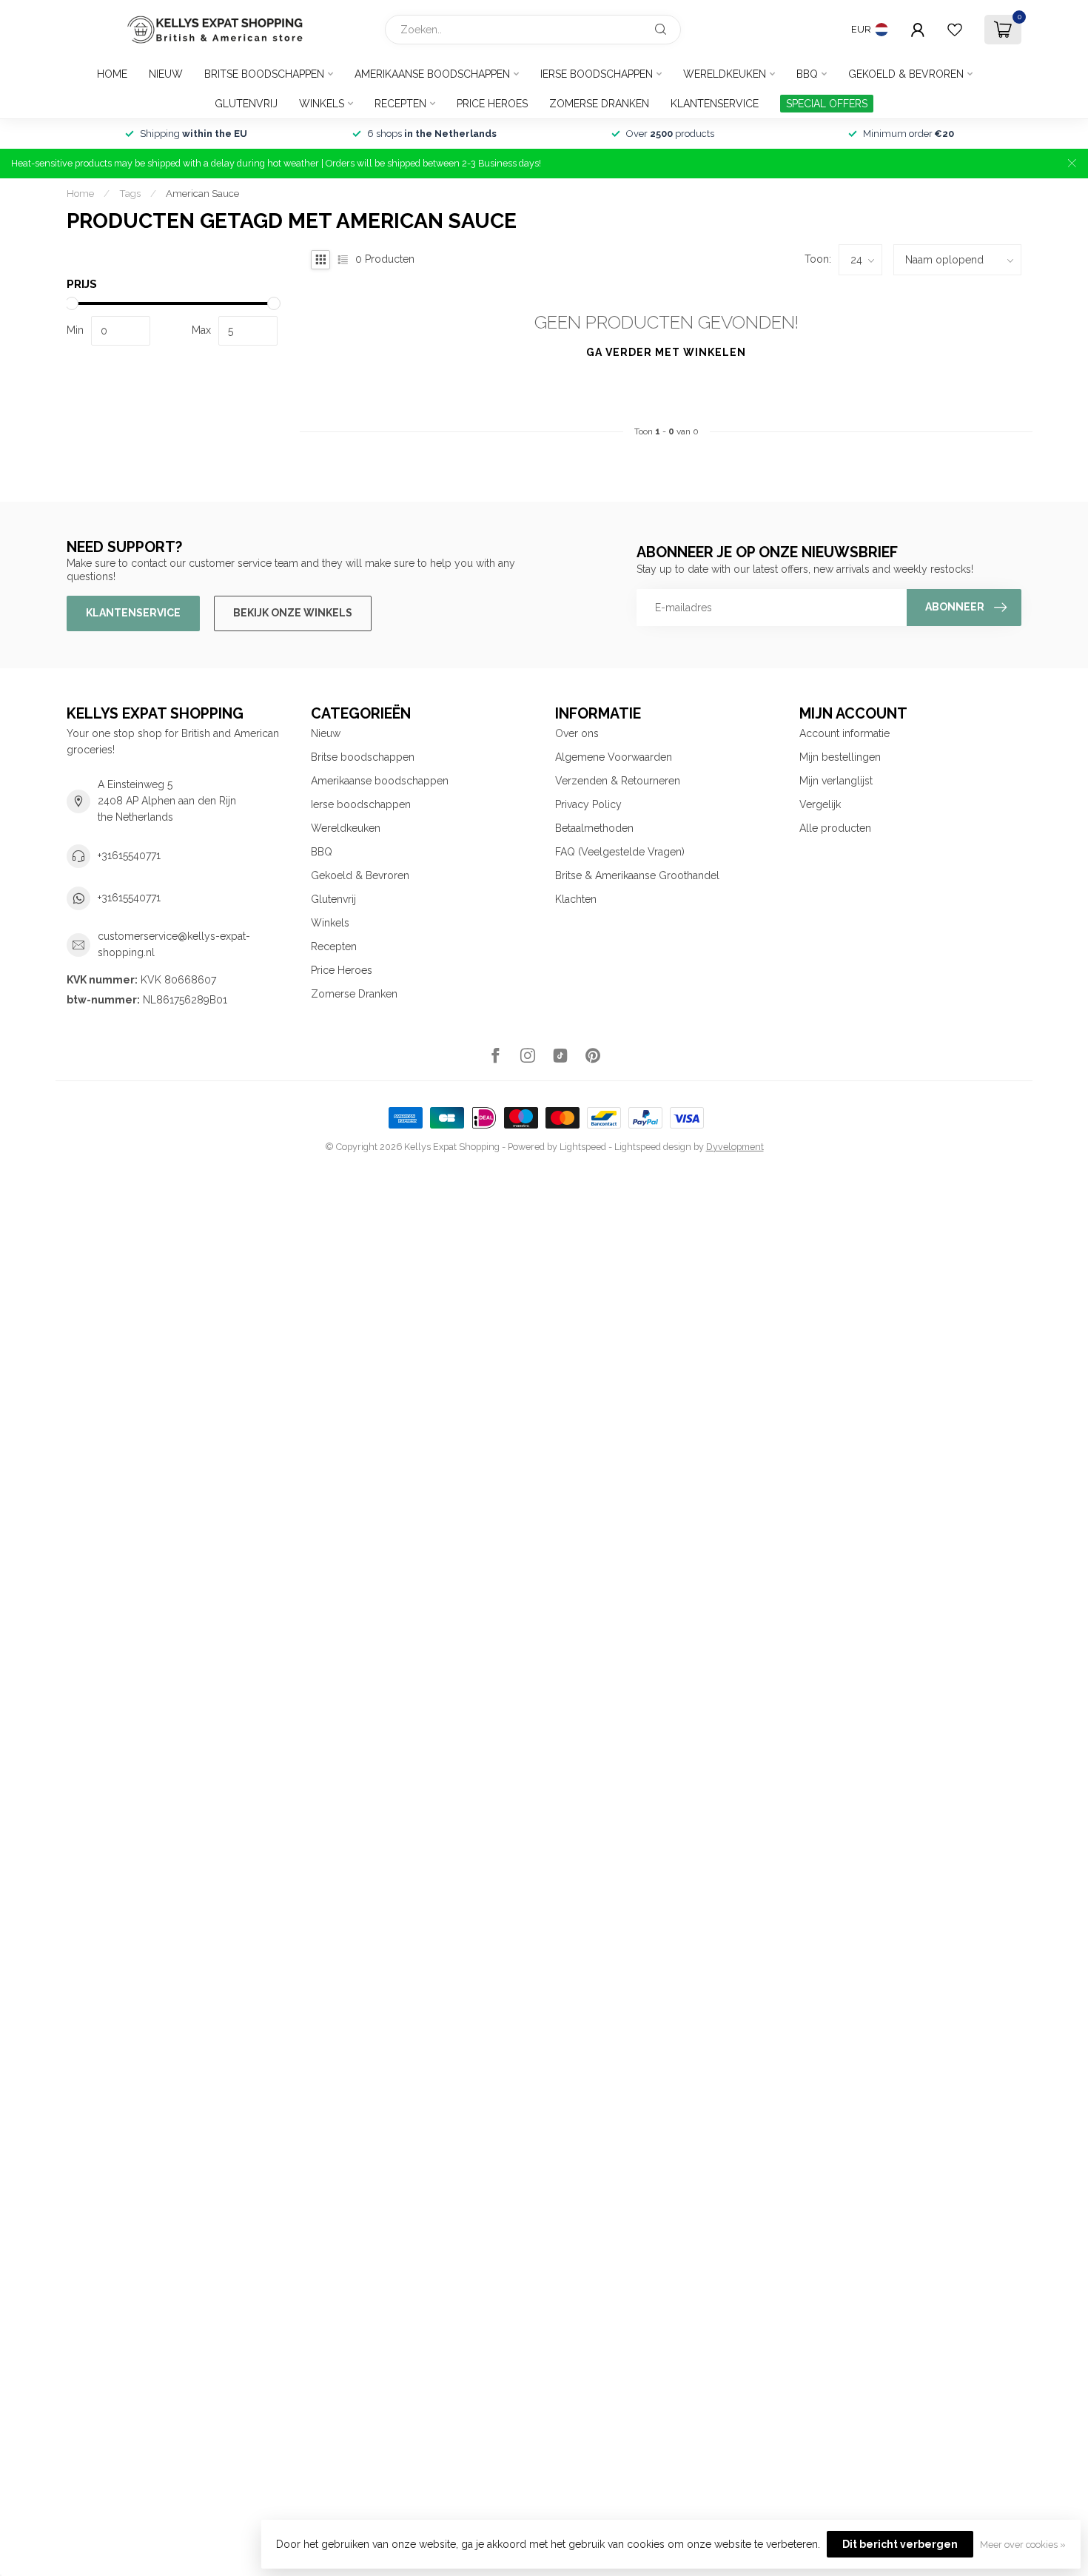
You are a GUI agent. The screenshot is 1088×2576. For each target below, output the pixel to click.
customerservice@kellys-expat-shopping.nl (174, 944)
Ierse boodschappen (597, 74)
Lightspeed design (653, 1147)
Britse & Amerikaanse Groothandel (637, 875)
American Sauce (202, 193)
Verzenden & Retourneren (618, 781)
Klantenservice (715, 104)
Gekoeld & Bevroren (906, 74)
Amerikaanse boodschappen (432, 74)
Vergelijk (820, 804)
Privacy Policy (588, 804)
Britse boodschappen (264, 74)
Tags (130, 193)
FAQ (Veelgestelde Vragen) (620, 852)
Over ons (577, 733)
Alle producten (835, 828)
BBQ (807, 74)
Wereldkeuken (725, 74)
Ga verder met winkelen (666, 352)
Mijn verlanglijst (836, 781)
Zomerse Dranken (599, 104)
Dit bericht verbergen (900, 2544)
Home (112, 74)
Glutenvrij (246, 104)
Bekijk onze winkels (293, 613)
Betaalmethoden (594, 828)
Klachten (576, 899)
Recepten (400, 104)
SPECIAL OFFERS (827, 104)
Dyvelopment (735, 1147)
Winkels (322, 104)
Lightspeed (583, 1147)
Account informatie (844, 733)
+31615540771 (129, 855)
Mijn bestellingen (840, 757)
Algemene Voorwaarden (614, 757)
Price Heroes (492, 104)
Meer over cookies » (1023, 2545)
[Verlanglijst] (955, 30)
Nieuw (166, 74)
